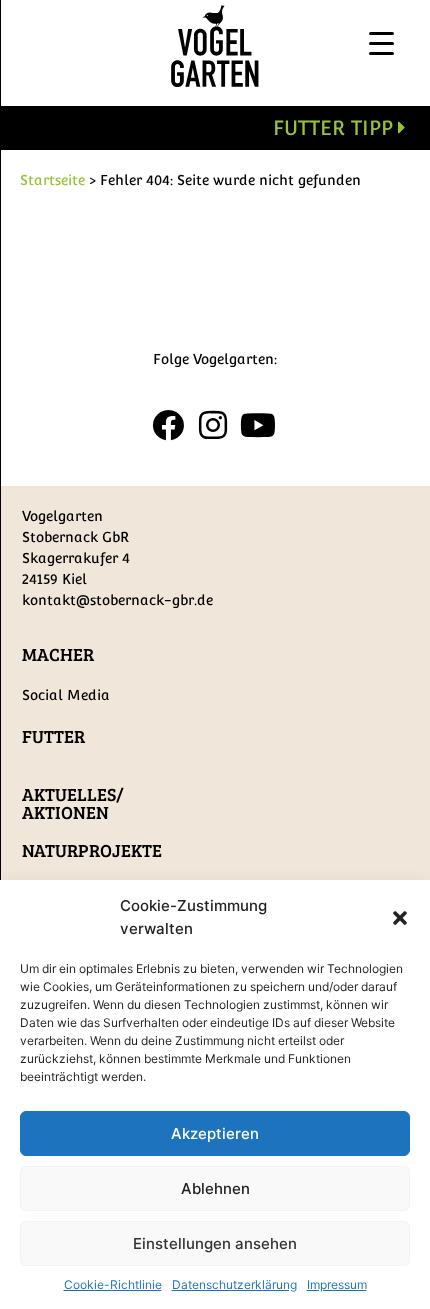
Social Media (66, 695)
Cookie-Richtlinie (113, 1284)
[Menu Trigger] (381, 42)
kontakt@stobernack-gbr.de (117, 600)
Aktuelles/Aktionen (73, 803)
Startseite (52, 180)
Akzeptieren (215, 1133)
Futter (53, 736)
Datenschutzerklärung (234, 1284)
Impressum (337, 1284)
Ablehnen (215, 1188)
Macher (58, 654)
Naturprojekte (92, 850)
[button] (400, 918)
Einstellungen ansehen (215, 1243)
